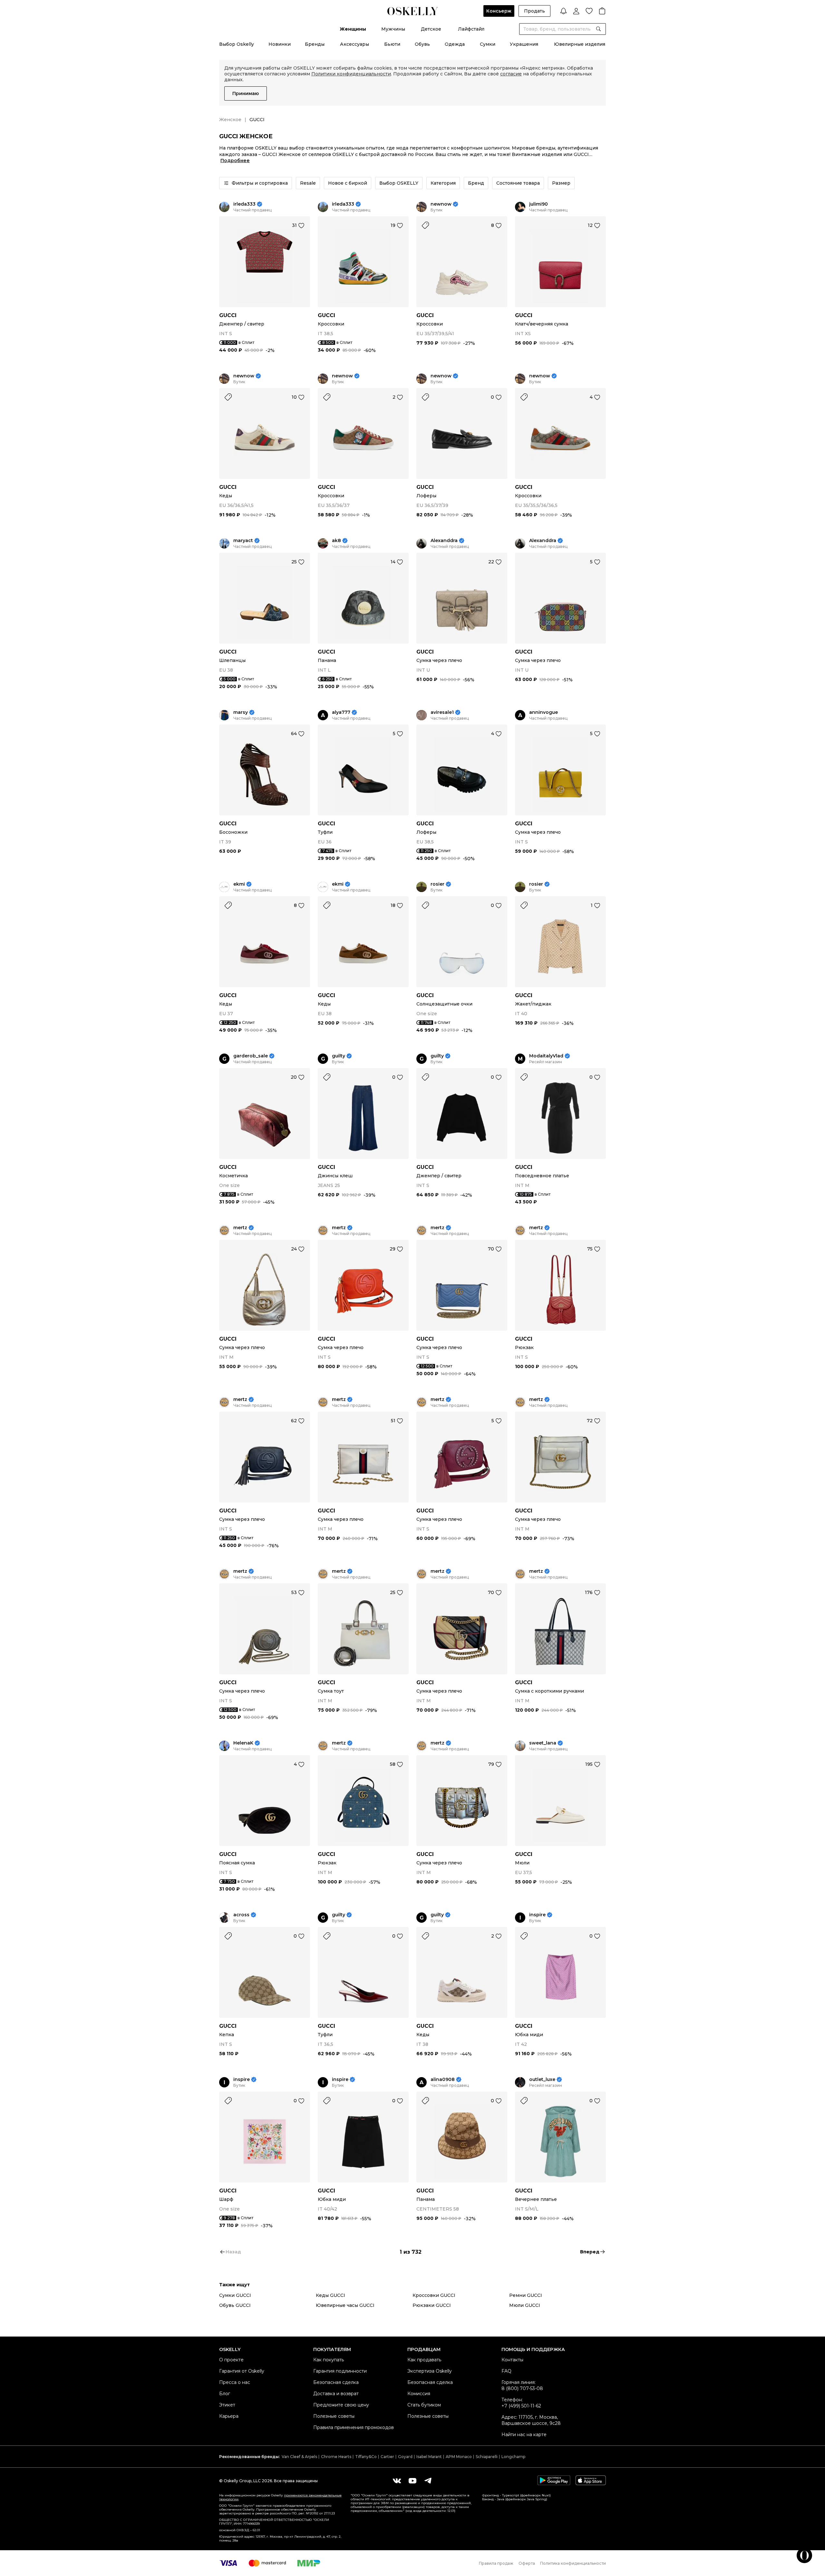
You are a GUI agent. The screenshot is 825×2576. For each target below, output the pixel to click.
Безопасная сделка (336, 2382)
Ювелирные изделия (580, 44)
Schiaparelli (487, 2457)
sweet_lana (543, 1743)
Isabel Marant (429, 2457)
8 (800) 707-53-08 (522, 2388)
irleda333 (244, 204)
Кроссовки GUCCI (434, 2295)
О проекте (231, 2360)
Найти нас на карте (524, 2435)
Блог (225, 2394)
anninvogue (544, 712)
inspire (537, 1915)
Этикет (227, 2405)
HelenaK (243, 1743)
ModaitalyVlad (546, 1056)
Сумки (488, 44)
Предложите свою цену (341, 2405)
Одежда (455, 44)
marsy (241, 712)
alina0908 (443, 2080)
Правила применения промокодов (354, 2427)
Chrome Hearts (336, 2457)
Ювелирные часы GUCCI (345, 2305)
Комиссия (419, 2394)
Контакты (512, 2360)
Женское (230, 120)
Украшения (524, 44)
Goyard (405, 2457)
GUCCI (228, 315)
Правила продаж (496, 2563)
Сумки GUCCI (235, 2295)
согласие (511, 74)
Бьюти (392, 44)
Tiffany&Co (366, 2457)
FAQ (506, 2371)
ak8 (336, 541)
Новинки (280, 44)
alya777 (341, 712)
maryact (243, 541)
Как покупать (329, 2360)
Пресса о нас (235, 2382)
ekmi (239, 884)
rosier (437, 884)
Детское (431, 29)
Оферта (527, 2563)
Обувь (422, 44)
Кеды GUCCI (330, 2295)
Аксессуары (354, 44)
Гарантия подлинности (340, 2371)
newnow (441, 204)
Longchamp (513, 2457)
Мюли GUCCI (525, 2305)
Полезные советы (334, 2416)
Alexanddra (444, 541)
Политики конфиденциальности (351, 74)
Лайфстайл (471, 29)
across (241, 1915)
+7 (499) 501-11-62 (521, 2406)
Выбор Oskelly (237, 44)
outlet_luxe (542, 2080)
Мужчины (393, 29)
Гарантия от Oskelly (242, 2371)
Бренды (315, 44)
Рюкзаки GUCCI (432, 2305)
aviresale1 (442, 712)
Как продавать (424, 2360)
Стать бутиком (424, 2405)
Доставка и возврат (336, 2394)
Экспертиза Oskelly (430, 2371)
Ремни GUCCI (526, 2295)
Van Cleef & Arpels (299, 2457)
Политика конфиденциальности (573, 2563)
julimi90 (539, 204)
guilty (339, 1056)
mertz (240, 1228)
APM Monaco (459, 2457)
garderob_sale (251, 1056)
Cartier (387, 2457)
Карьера (229, 2416)
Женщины (353, 29)
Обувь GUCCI (235, 2305)
